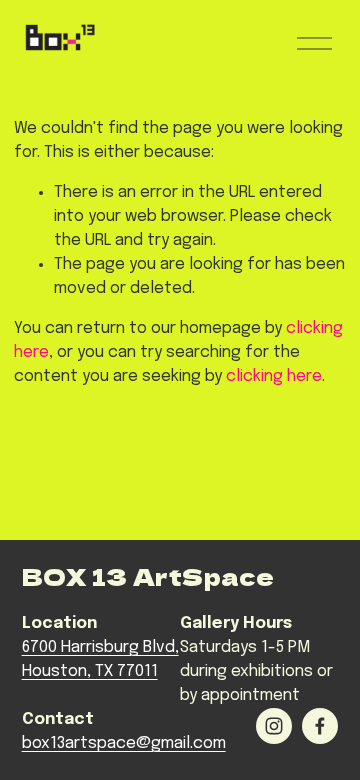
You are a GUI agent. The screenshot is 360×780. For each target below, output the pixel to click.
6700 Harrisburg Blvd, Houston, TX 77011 (100, 659)
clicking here (274, 376)
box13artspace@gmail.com (124, 743)
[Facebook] (320, 726)
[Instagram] (274, 726)
